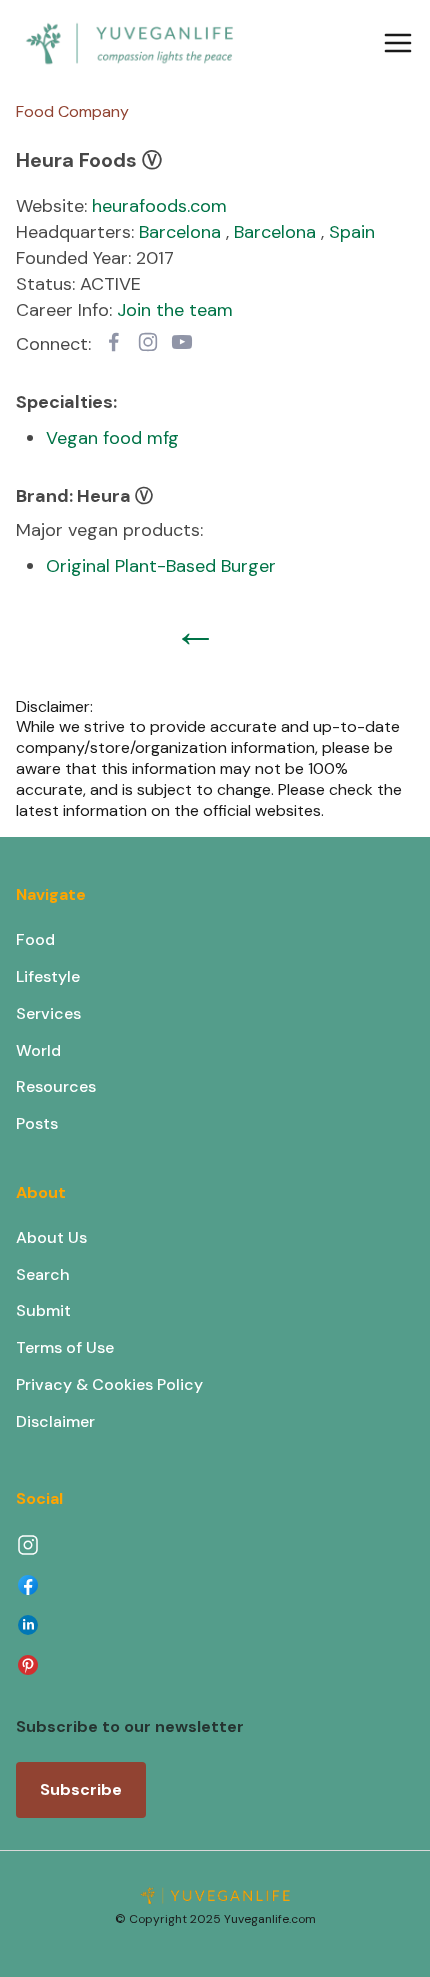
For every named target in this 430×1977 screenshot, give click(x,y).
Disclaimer (55, 1421)
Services (48, 1013)
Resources (56, 1086)
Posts (37, 1123)
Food (35, 939)
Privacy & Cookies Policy (109, 1384)
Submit (43, 1310)
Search (43, 1274)
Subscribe (81, 1789)
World (38, 1050)
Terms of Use (65, 1347)
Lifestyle (48, 976)
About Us (51, 1237)
